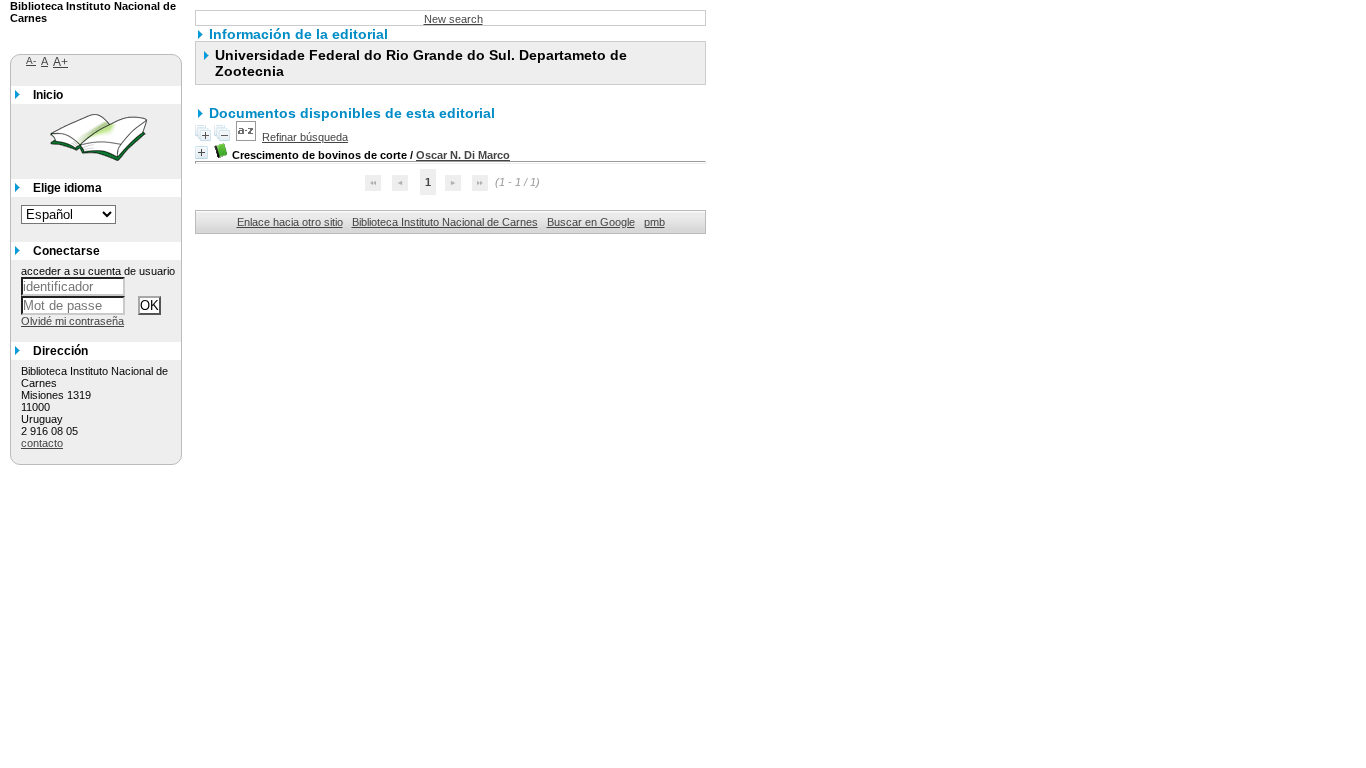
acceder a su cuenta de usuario (98, 271)
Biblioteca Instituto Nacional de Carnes (445, 222)
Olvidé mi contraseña (72, 321)
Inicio (48, 95)
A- (31, 60)
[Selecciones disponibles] (246, 137)
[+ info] (201, 152)
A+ (60, 62)
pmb (654, 222)
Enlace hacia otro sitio (290, 222)
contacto (42, 443)
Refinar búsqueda (305, 137)
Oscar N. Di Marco (463, 155)
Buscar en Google (591, 222)
